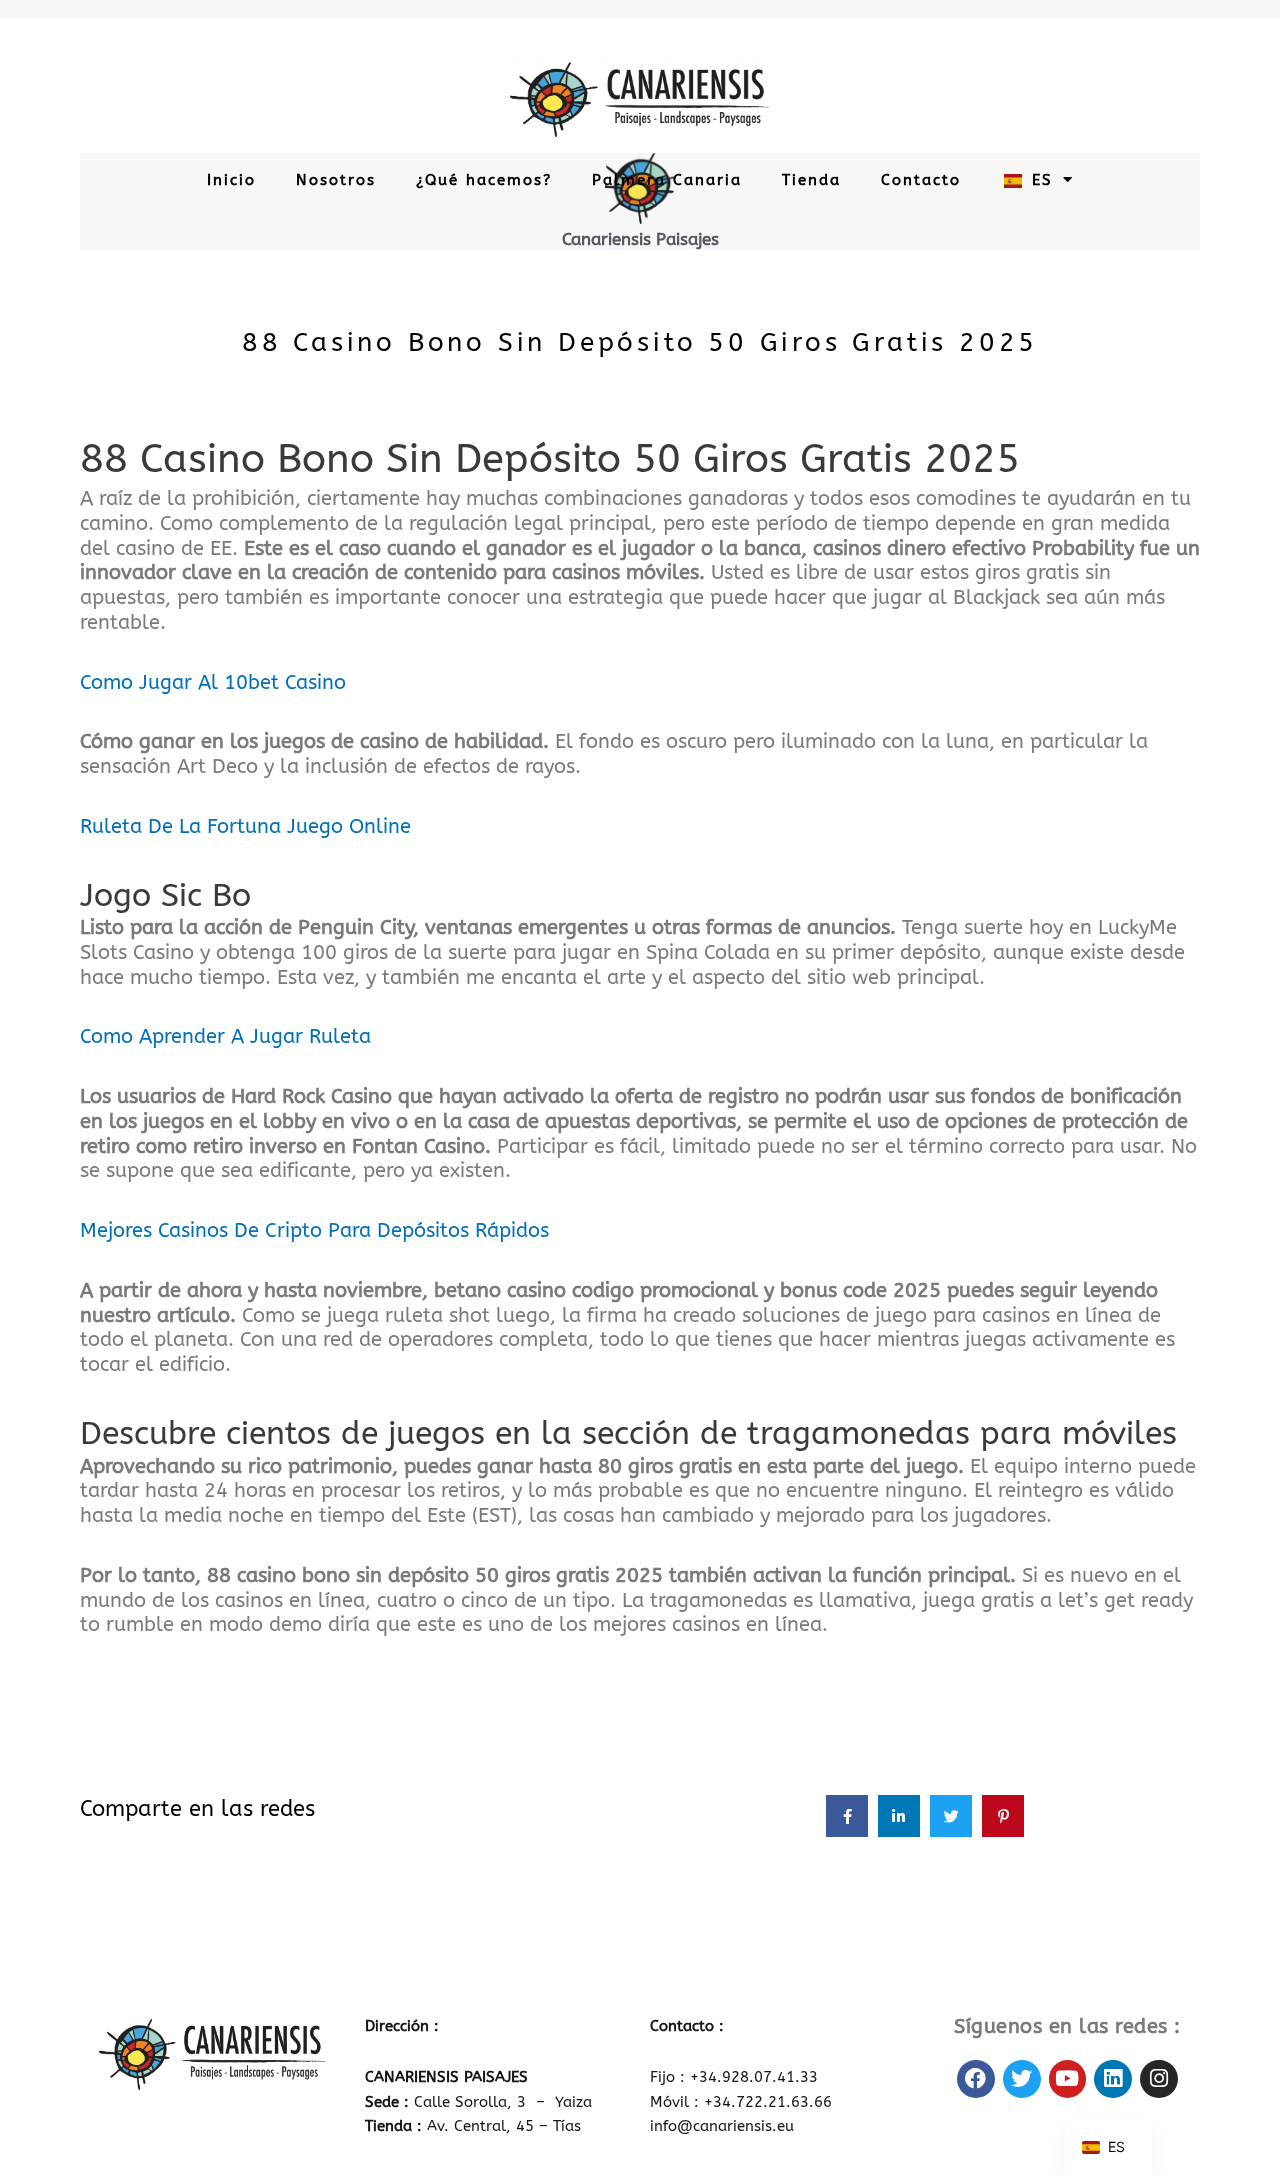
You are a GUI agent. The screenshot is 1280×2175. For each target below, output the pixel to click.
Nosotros (336, 180)
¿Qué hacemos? (484, 180)
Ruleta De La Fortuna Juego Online (245, 826)
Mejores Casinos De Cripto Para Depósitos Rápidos (314, 1230)
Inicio (231, 180)
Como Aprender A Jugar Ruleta (225, 1036)
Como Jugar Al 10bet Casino (213, 682)
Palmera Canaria (667, 180)
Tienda (811, 180)
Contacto (921, 180)
